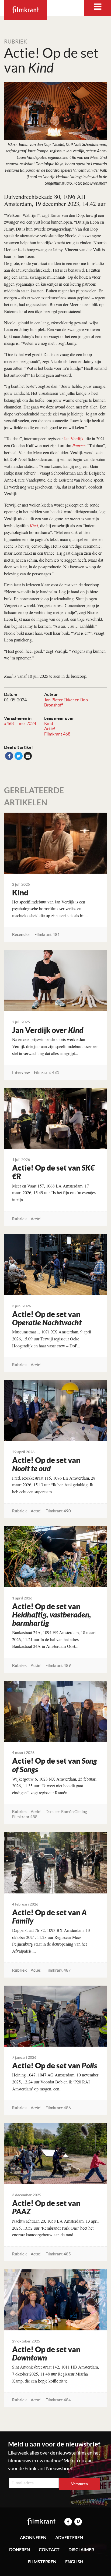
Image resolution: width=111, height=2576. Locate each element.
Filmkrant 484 (58, 2400)
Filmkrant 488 (25, 1817)
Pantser (79, 445)
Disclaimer (81, 2550)
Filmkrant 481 (47, 934)
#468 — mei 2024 (20, 723)
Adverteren (69, 2538)
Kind (49, 723)
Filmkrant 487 (58, 1970)
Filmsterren (42, 2562)
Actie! (50, 729)
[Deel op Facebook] (9, 756)
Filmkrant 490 (58, 1511)
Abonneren (33, 2538)
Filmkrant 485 (58, 2254)
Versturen (79, 2484)
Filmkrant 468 (57, 734)
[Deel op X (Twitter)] (19, 756)
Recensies (21, 934)
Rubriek (16, 42)
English (74, 2562)
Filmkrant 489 (58, 1665)
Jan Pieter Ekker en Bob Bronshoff (66, 702)
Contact (49, 2550)
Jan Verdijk (74, 438)
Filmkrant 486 (58, 2108)
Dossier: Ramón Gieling (66, 1812)
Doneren (20, 2550)
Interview (21, 1072)
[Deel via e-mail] (28, 756)
